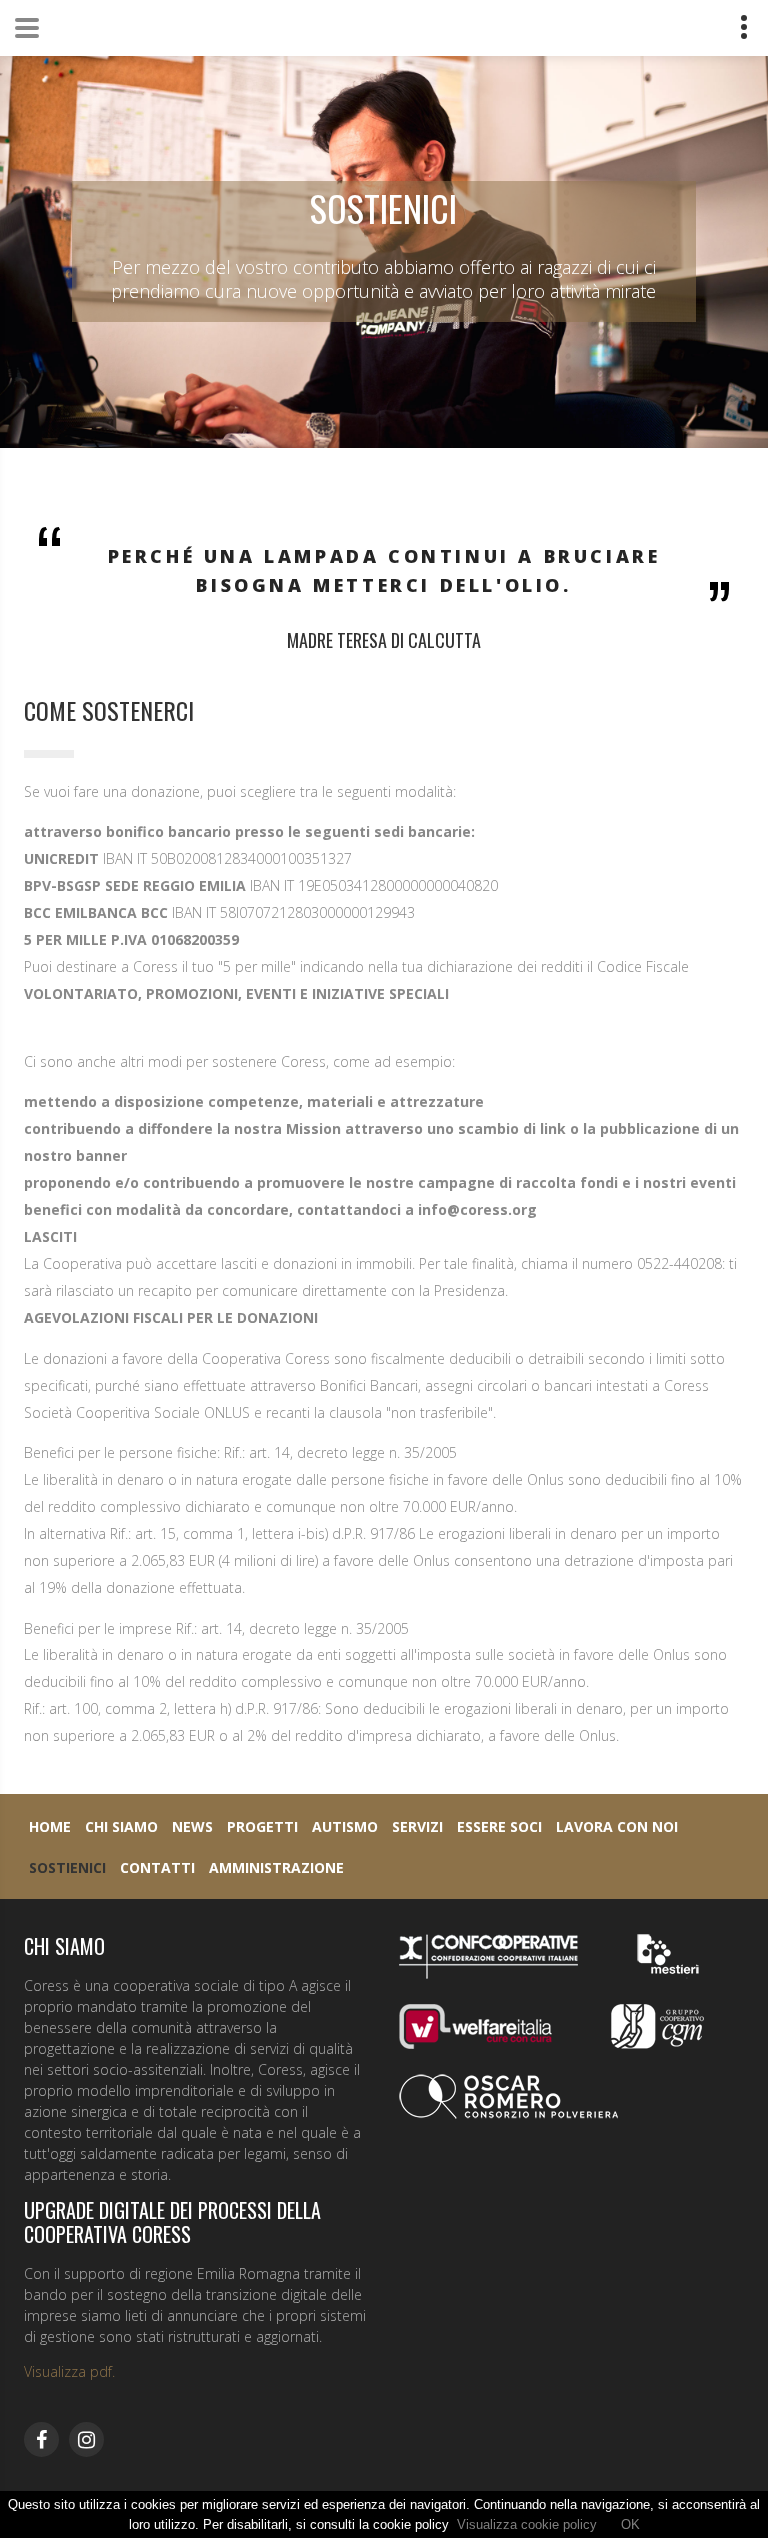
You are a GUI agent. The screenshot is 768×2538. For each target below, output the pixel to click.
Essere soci (499, 1826)
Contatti (157, 1867)
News (192, 1826)
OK (630, 2524)
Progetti (262, 1826)
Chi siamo (121, 1826)
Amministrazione (276, 1867)
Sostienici (67, 1867)
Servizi (417, 1826)
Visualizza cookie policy (527, 2524)
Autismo (345, 1826)
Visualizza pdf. (69, 2371)
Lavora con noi (617, 1826)
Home (50, 1826)
